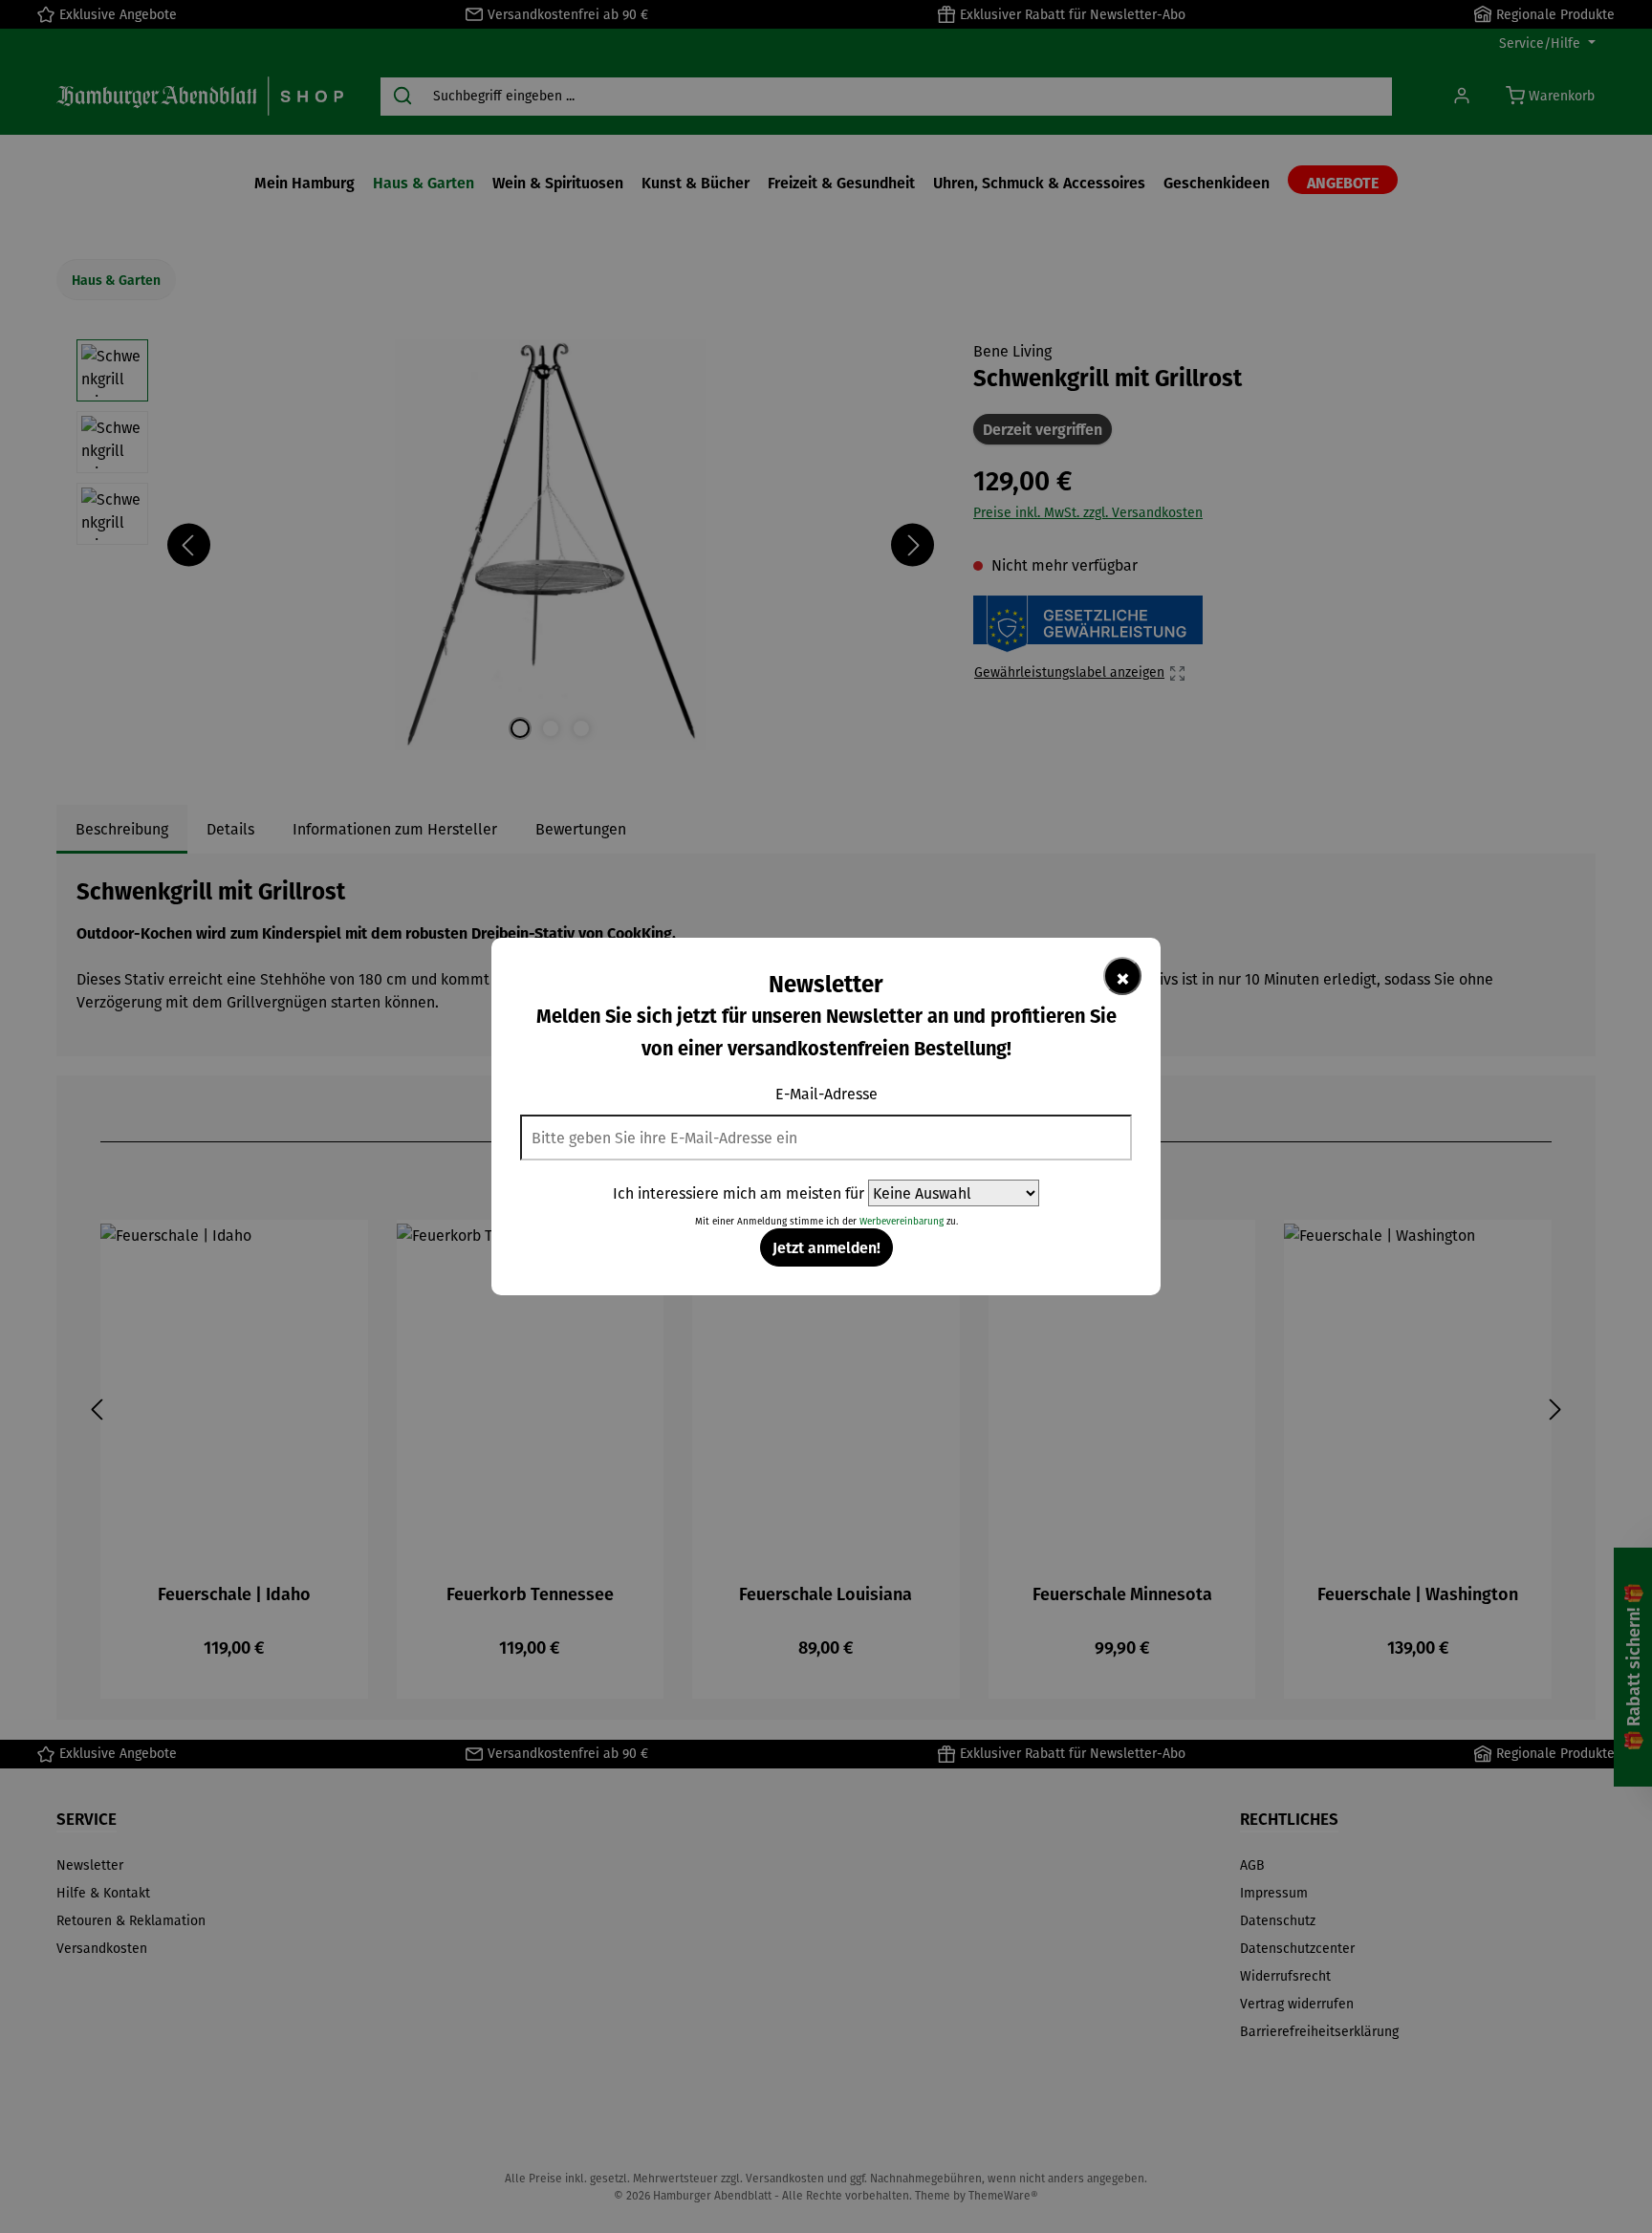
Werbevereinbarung (902, 1221)
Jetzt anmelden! (826, 1247)
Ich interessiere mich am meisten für (739, 1193)
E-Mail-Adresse (826, 1094)
